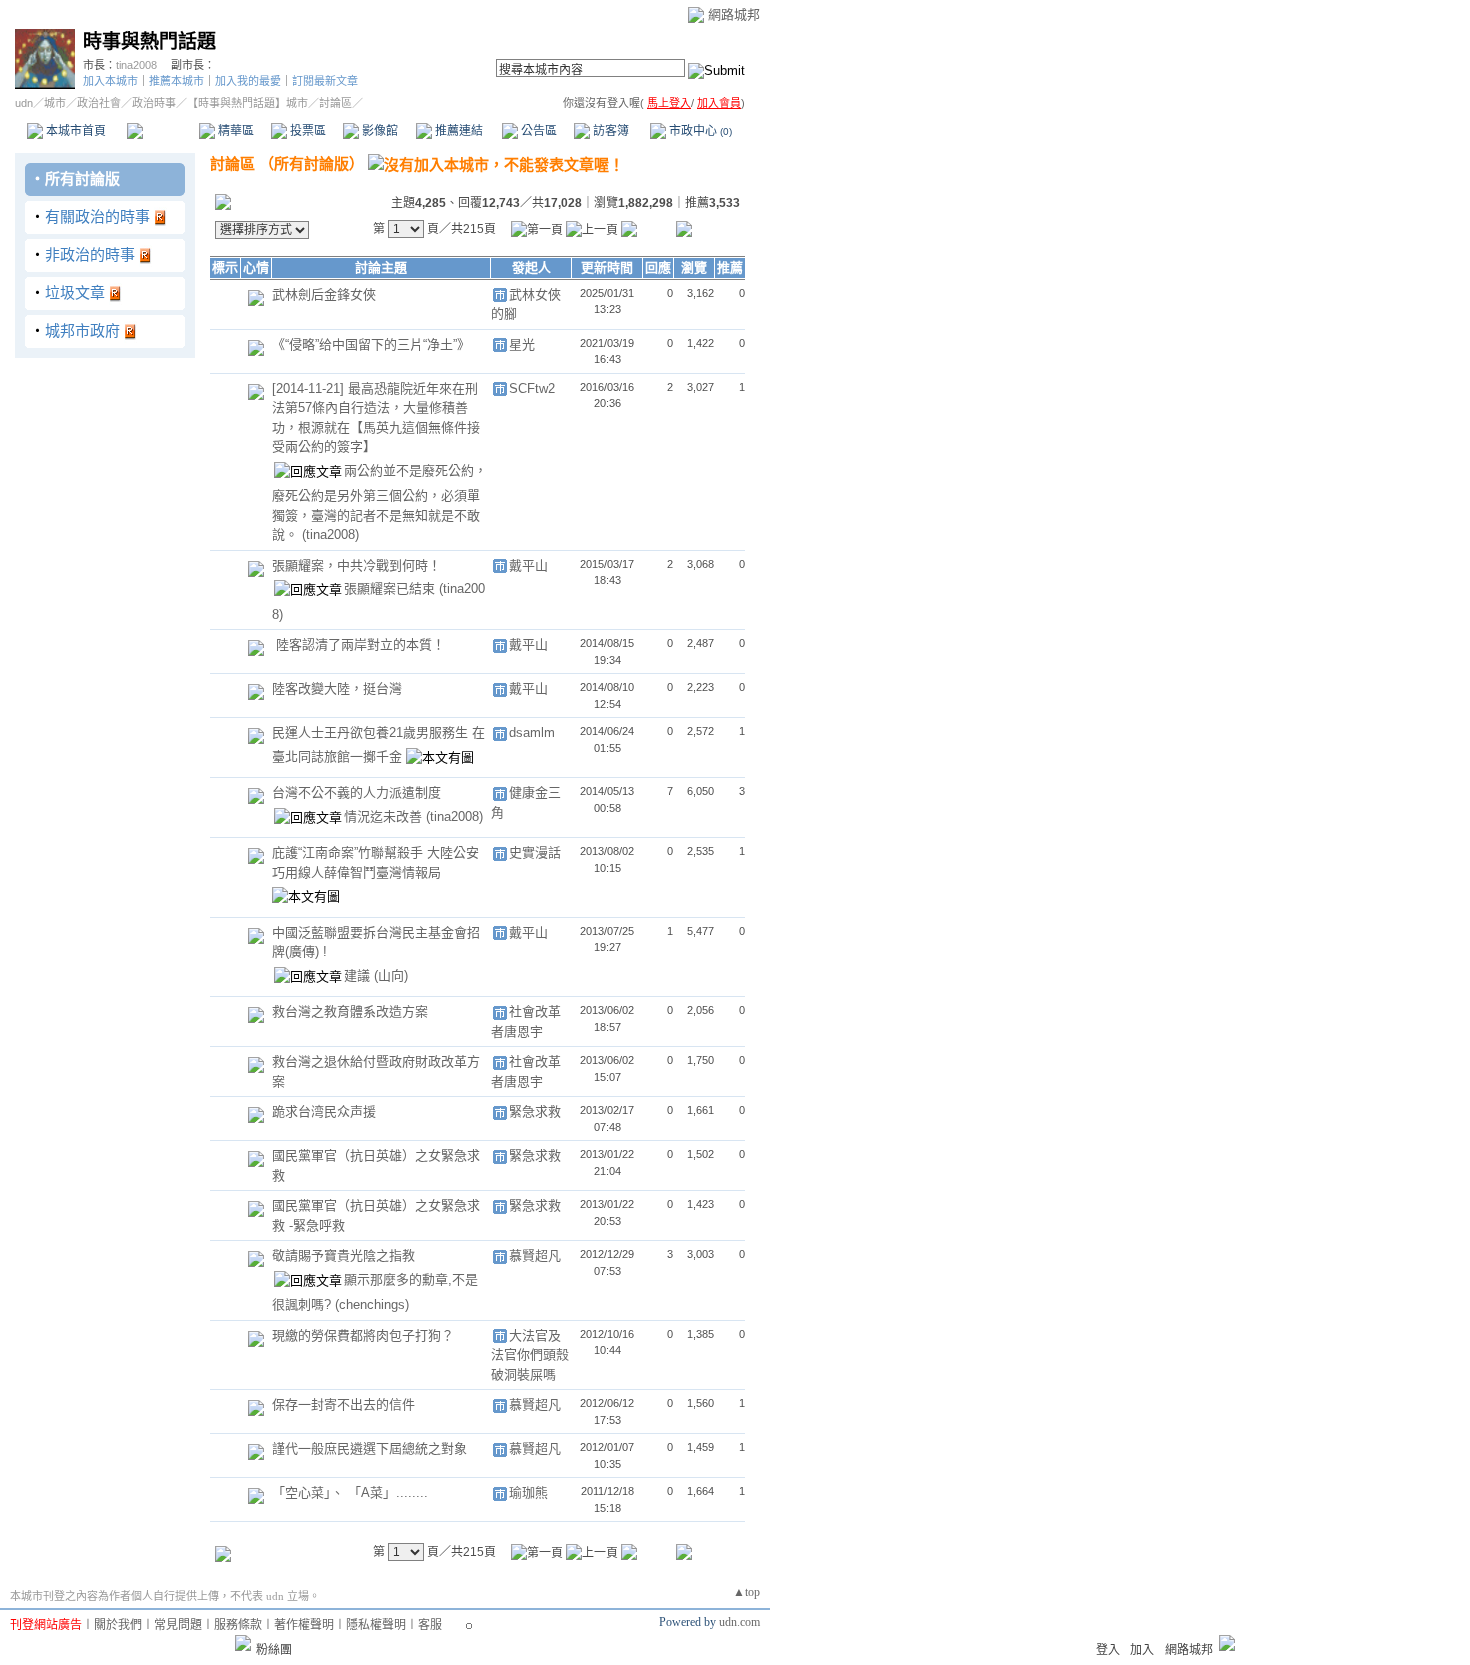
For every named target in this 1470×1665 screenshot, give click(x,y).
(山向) (391, 975)
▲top (746, 1592)
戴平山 (528, 565)
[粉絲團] (243, 1643)
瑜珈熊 (528, 1492)
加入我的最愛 (248, 81)
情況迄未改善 (385, 816)
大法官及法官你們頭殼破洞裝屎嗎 (530, 1355)
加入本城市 (110, 81)
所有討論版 (82, 178)
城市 (55, 103)
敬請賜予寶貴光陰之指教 (343, 1255)
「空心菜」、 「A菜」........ (350, 1492)
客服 (430, 1625)
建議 (359, 975)
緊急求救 (535, 1111)
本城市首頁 (74, 131)
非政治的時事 (90, 254)
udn (24, 103)
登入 (1108, 1650)
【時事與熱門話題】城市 (247, 103)
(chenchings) (372, 1304)
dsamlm (532, 732)
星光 (522, 344)
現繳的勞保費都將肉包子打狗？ (363, 1335)
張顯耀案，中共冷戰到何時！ (356, 565)
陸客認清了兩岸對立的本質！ (360, 644)
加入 (1142, 1650)
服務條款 (238, 1625)
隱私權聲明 (376, 1625)
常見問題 (178, 1625)
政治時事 (154, 103)
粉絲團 (274, 1650)
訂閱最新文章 (325, 81)
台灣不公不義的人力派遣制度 (356, 792)
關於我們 (118, 1625)
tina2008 (136, 65)
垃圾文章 (75, 292)
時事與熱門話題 (149, 41)
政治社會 (99, 103)
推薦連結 (457, 131)
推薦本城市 (176, 81)
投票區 (306, 131)
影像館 (378, 131)
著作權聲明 (304, 1625)
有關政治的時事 (97, 216)
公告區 (537, 131)
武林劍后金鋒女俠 (324, 294)
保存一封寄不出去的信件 (343, 1404)
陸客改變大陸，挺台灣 (337, 688)
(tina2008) (330, 534)
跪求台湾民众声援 (324, 1111)
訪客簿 (609, 131)
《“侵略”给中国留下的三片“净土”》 (371, 344)
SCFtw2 (532, 388)
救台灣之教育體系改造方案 (350, 1011)
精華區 (234, 131)
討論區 (162, 131)
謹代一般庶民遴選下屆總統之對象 (369, 1448)
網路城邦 (734, 14)
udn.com (739, 1622)
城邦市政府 (82, 330)
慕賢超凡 (535, 1255)
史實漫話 (535, 852)
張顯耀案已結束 (391, 588)
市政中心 (699, 131)
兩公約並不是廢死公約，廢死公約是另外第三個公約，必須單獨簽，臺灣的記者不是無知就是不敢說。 (379, 502)
